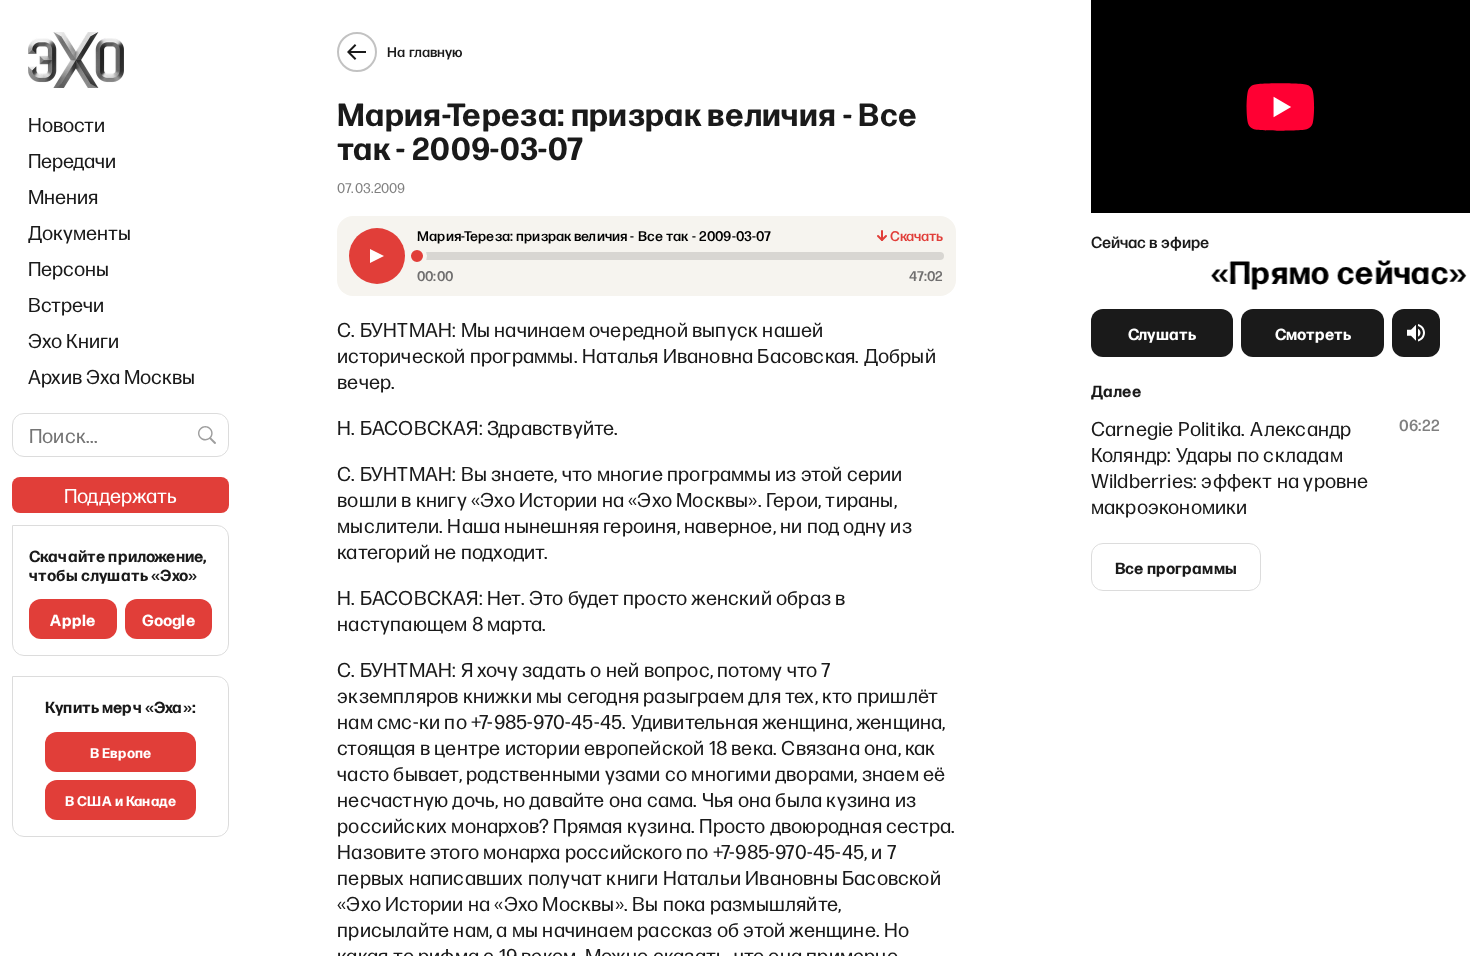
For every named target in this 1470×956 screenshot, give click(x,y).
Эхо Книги (73, 340)
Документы (79, 232)
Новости (66, 124)
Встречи (66, 304)
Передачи (72, 160)
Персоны (68, 268)
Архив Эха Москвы (111, 376)
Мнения (63, 196)
